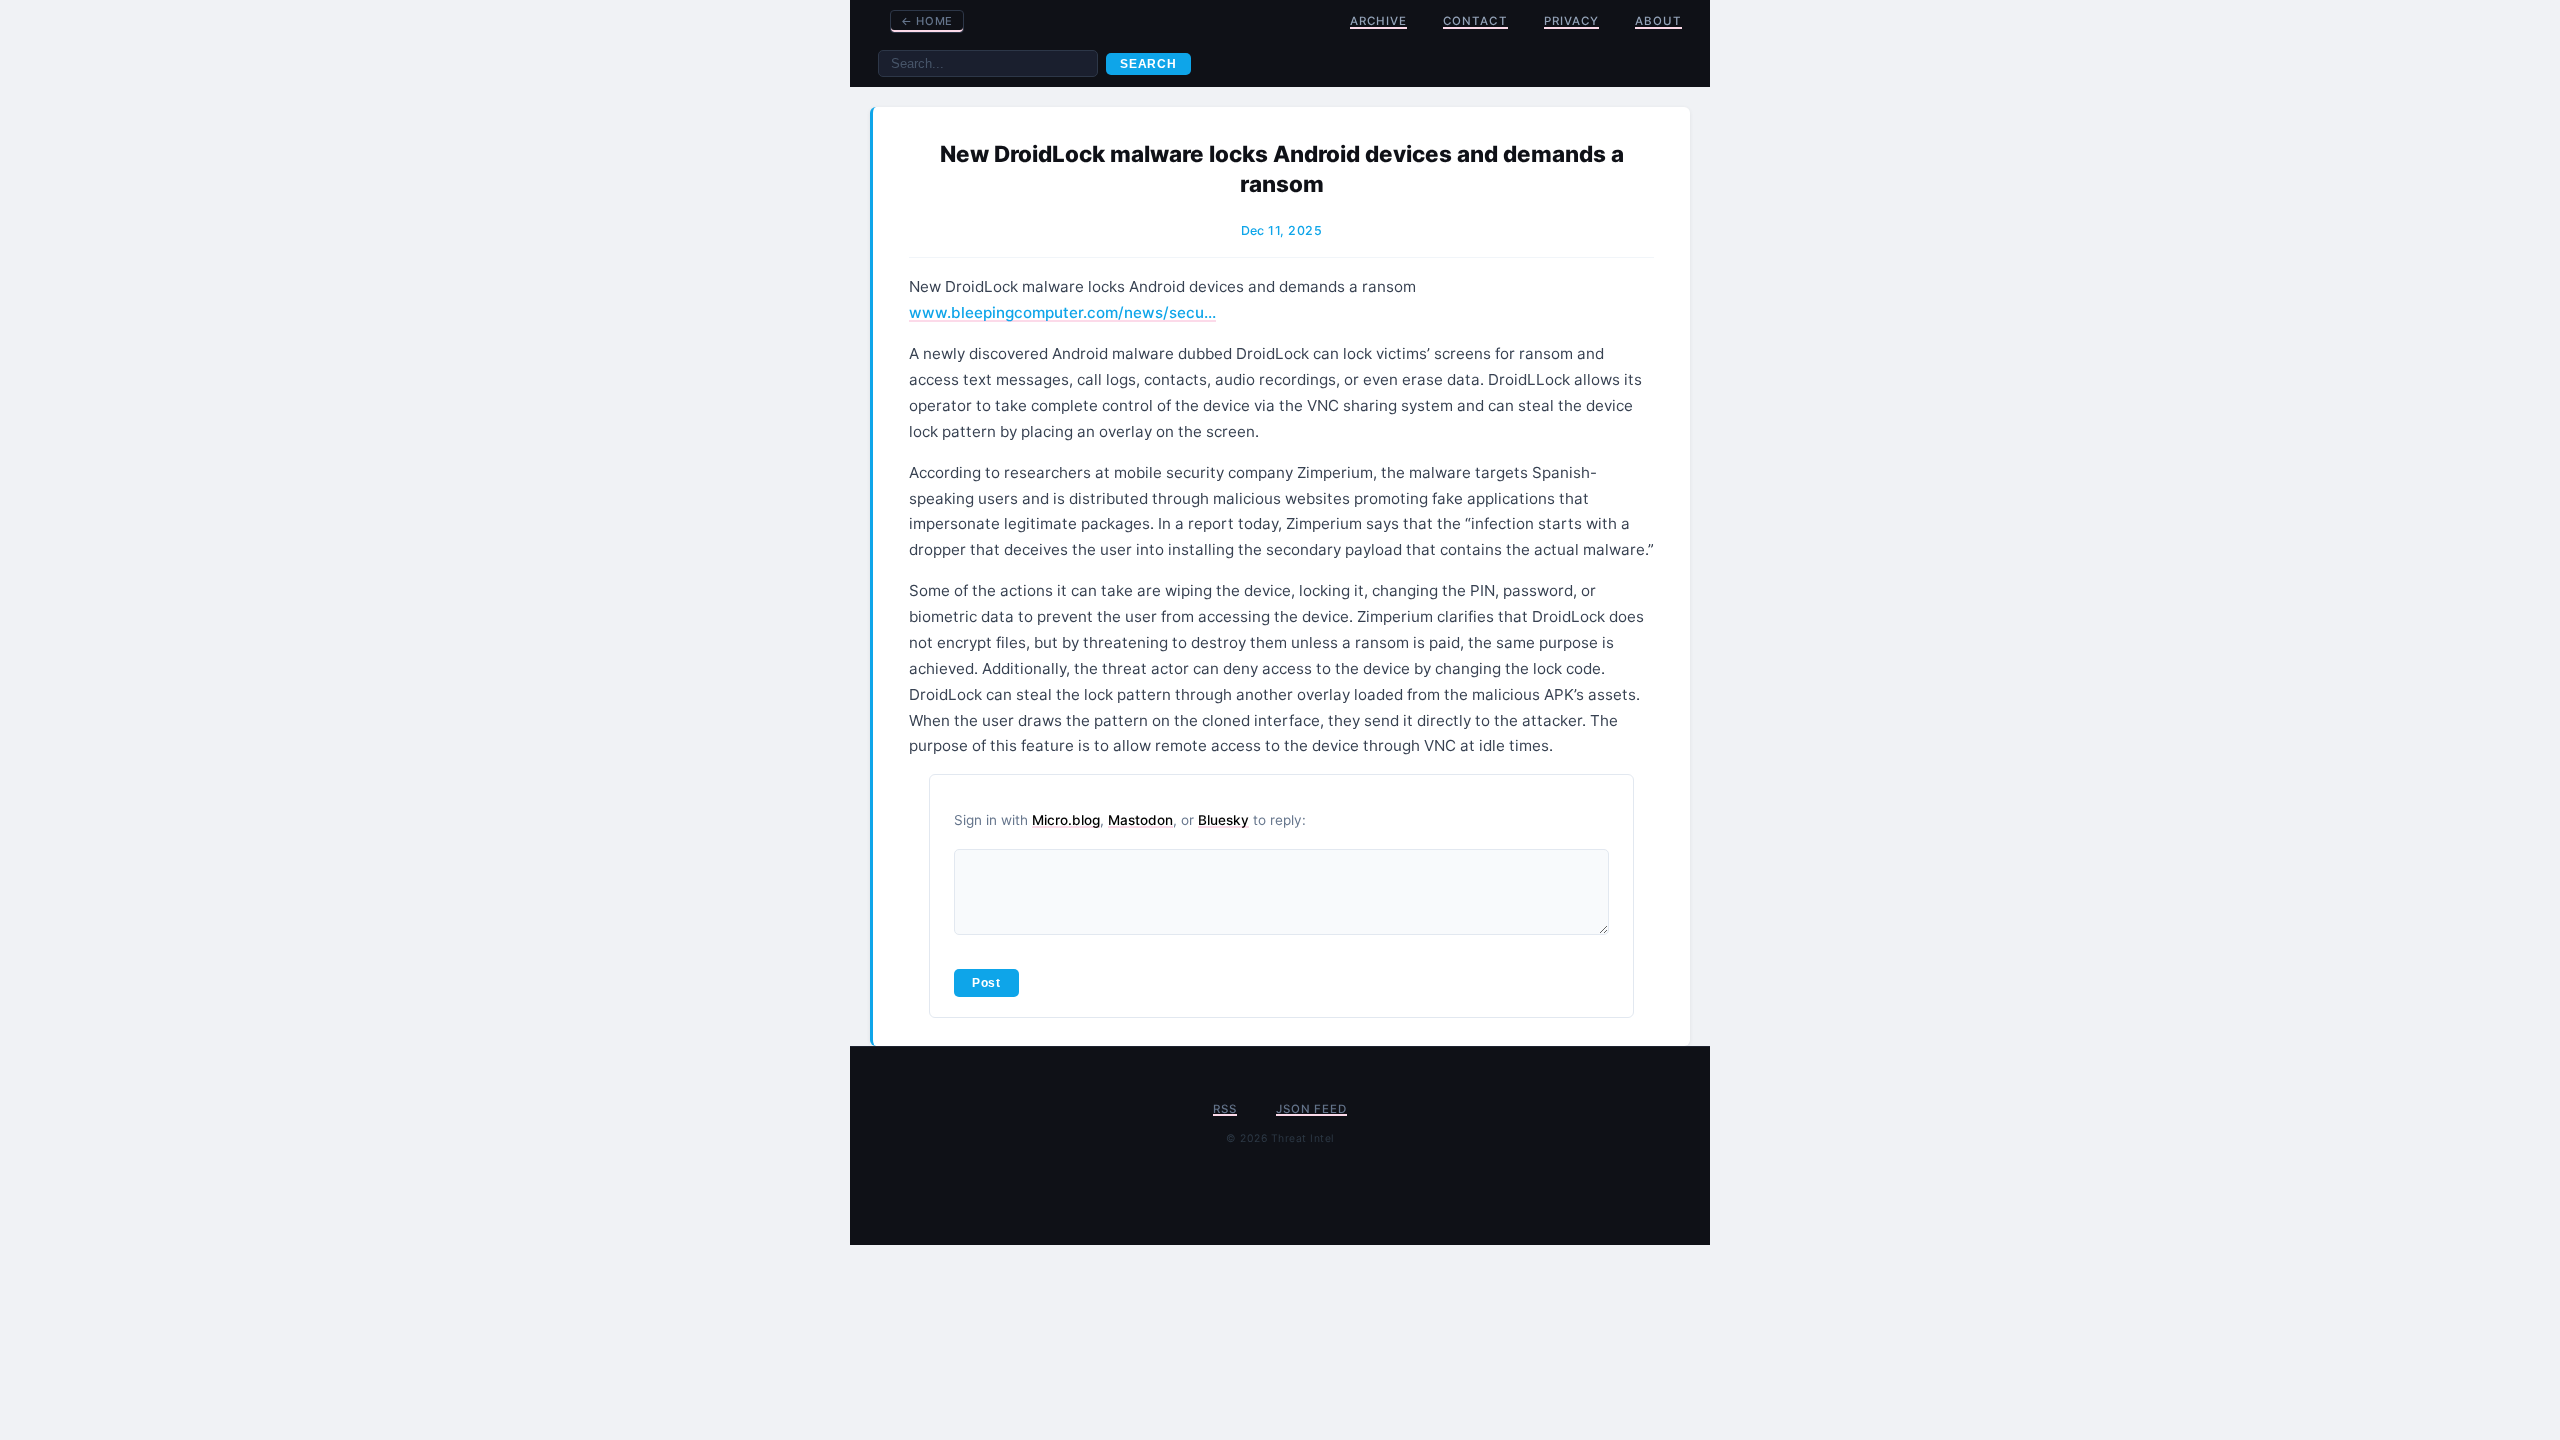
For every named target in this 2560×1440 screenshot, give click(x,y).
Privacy (1571, 21)
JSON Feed (1311, 1109)
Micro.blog (1066, 820)
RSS (1224, 1109)
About (1658, 21)
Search (1148, 64)
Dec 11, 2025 (1282, 230)
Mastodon (1140, 820)
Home (927, 21)
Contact (1475, 21)
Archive (1378, 21)
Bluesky (1223, 820)
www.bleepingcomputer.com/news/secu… (1062, 312)
